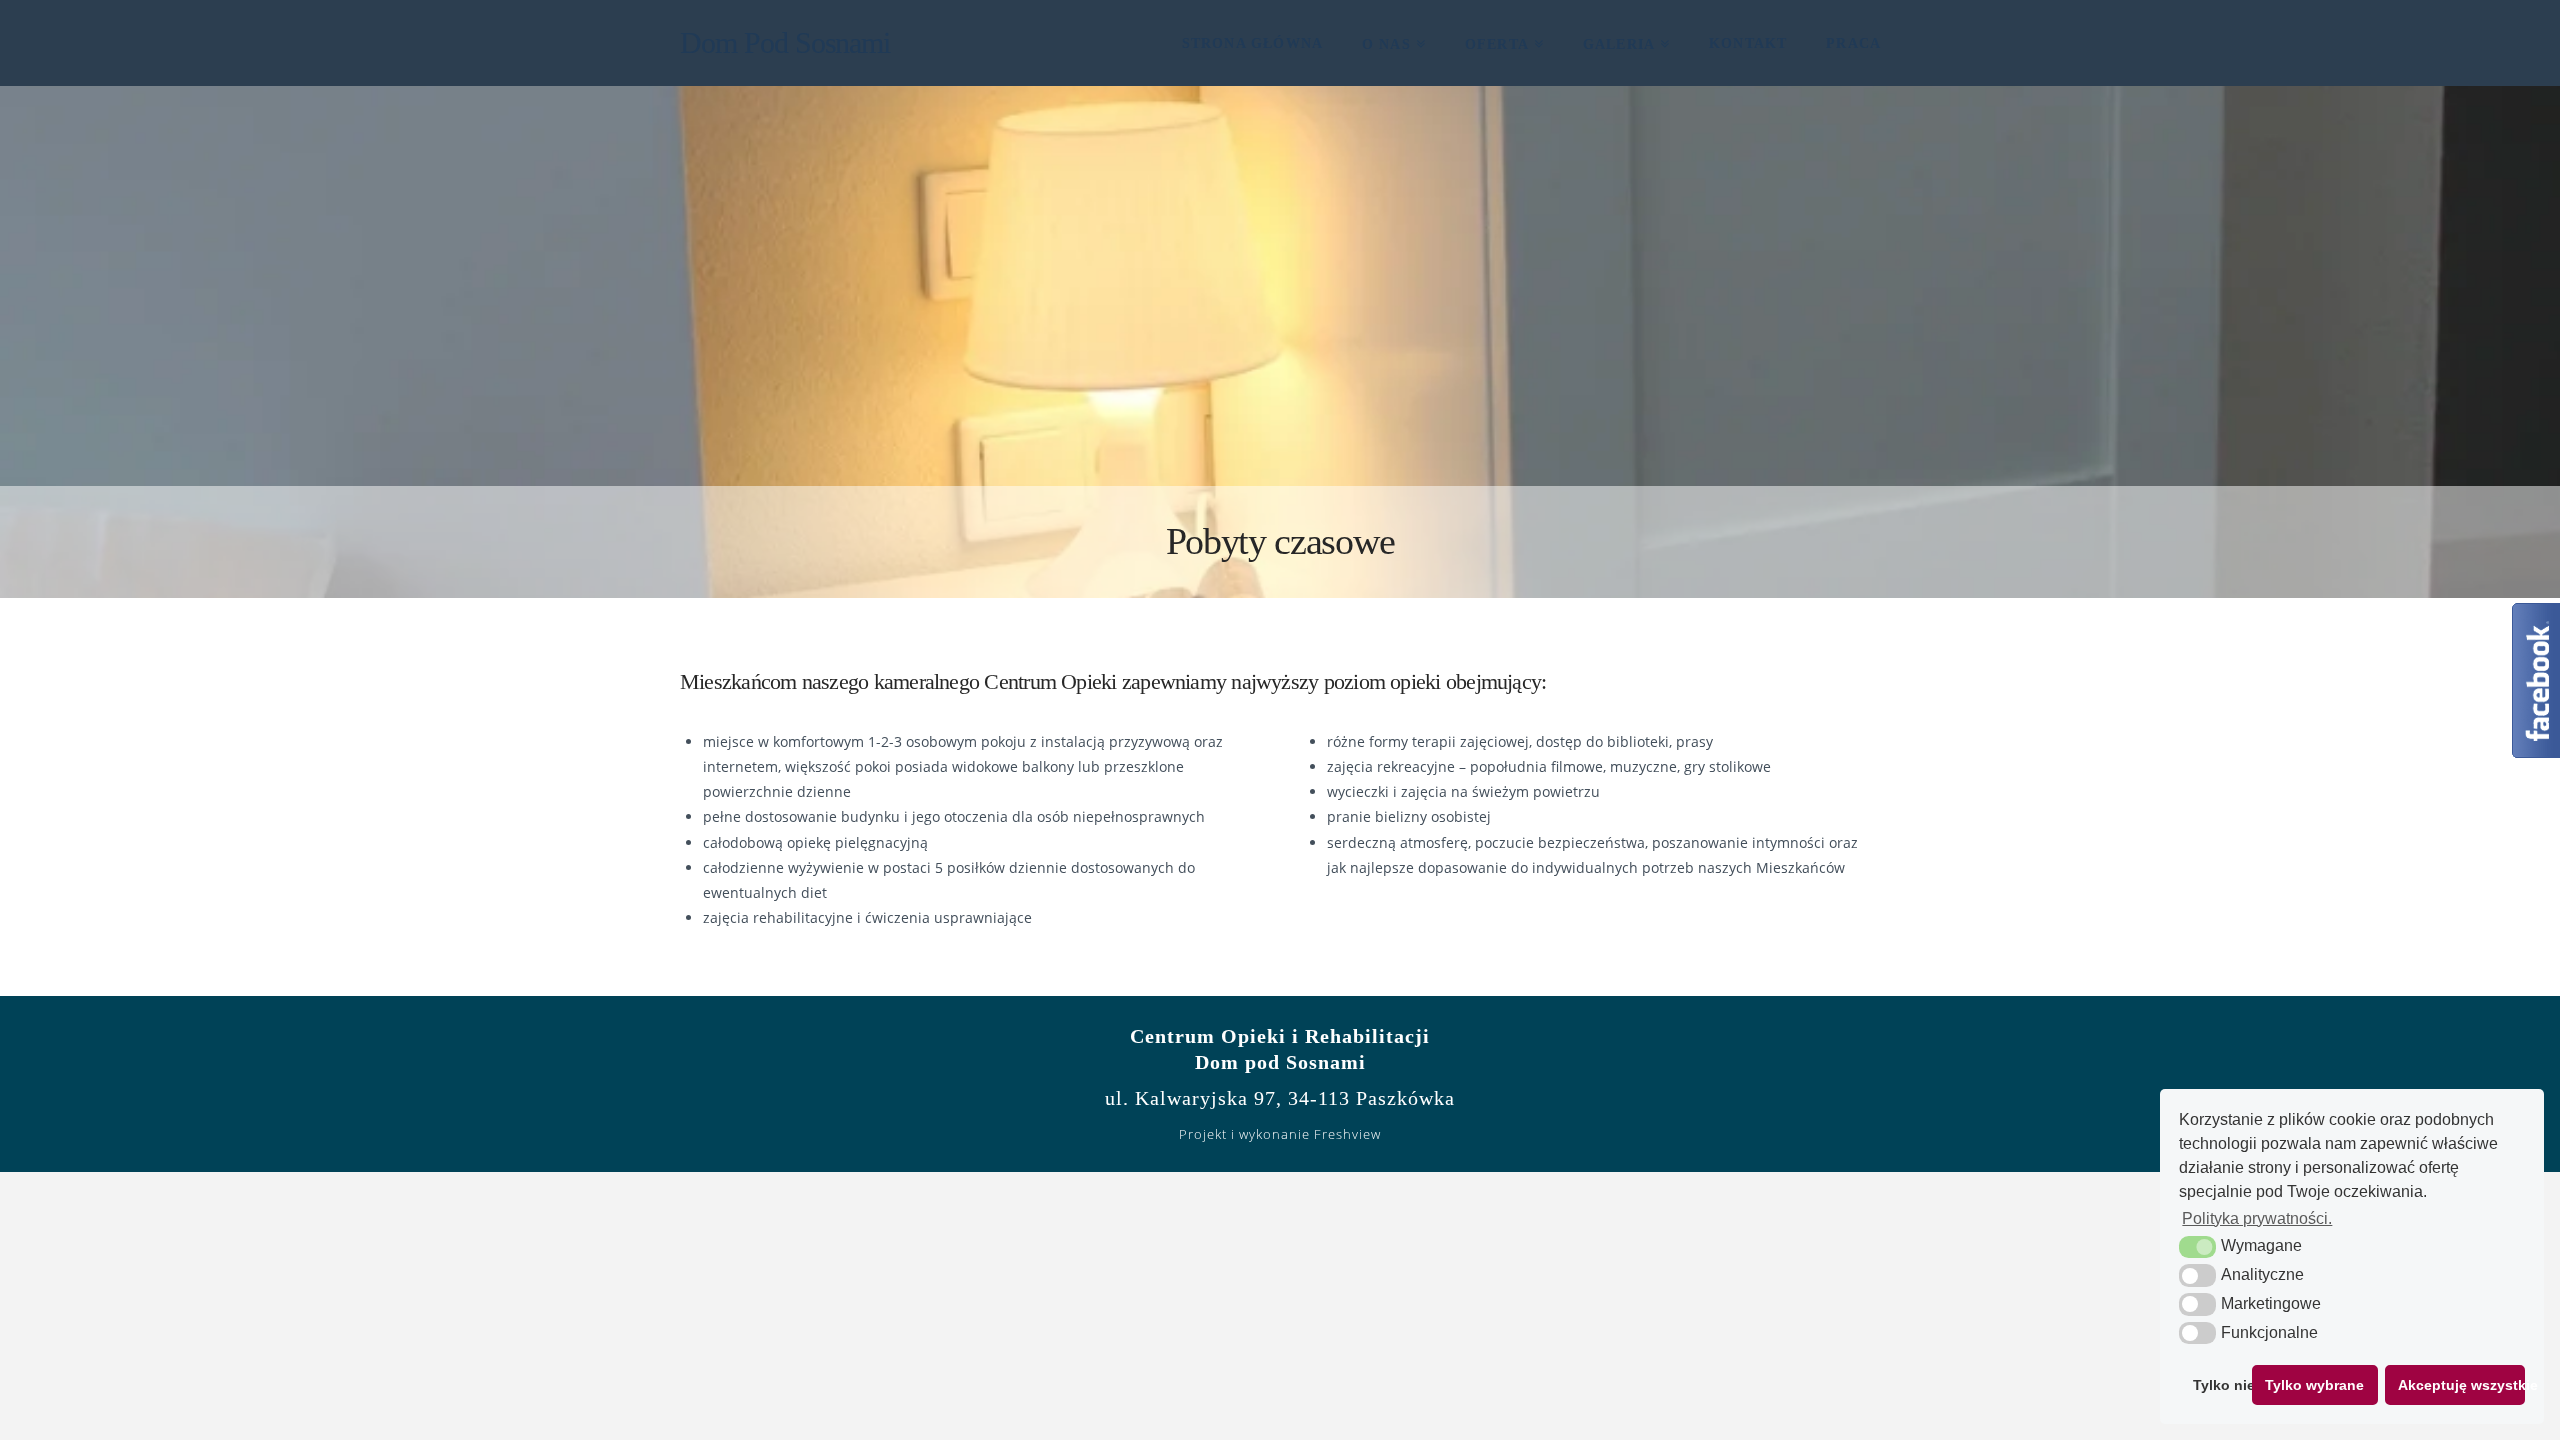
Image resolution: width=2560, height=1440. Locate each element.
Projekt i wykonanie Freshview (1280, 1134)
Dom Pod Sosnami (785, 43)
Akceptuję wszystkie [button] (2461, 1385)
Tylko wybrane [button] (2314, 1385)
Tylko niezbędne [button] (2218, 1385)
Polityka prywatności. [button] (2257, 1218)
